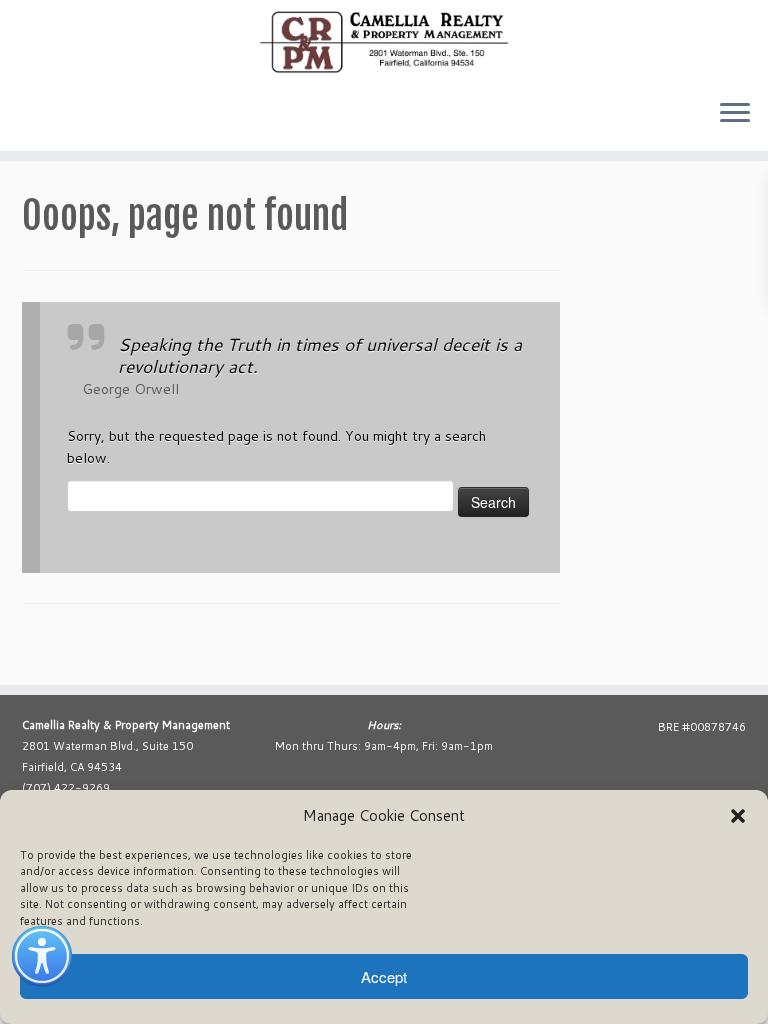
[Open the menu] (735, 115)
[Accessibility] (42, 956)
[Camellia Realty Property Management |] (384, 42)
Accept (384, 976)
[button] (738, 816)
